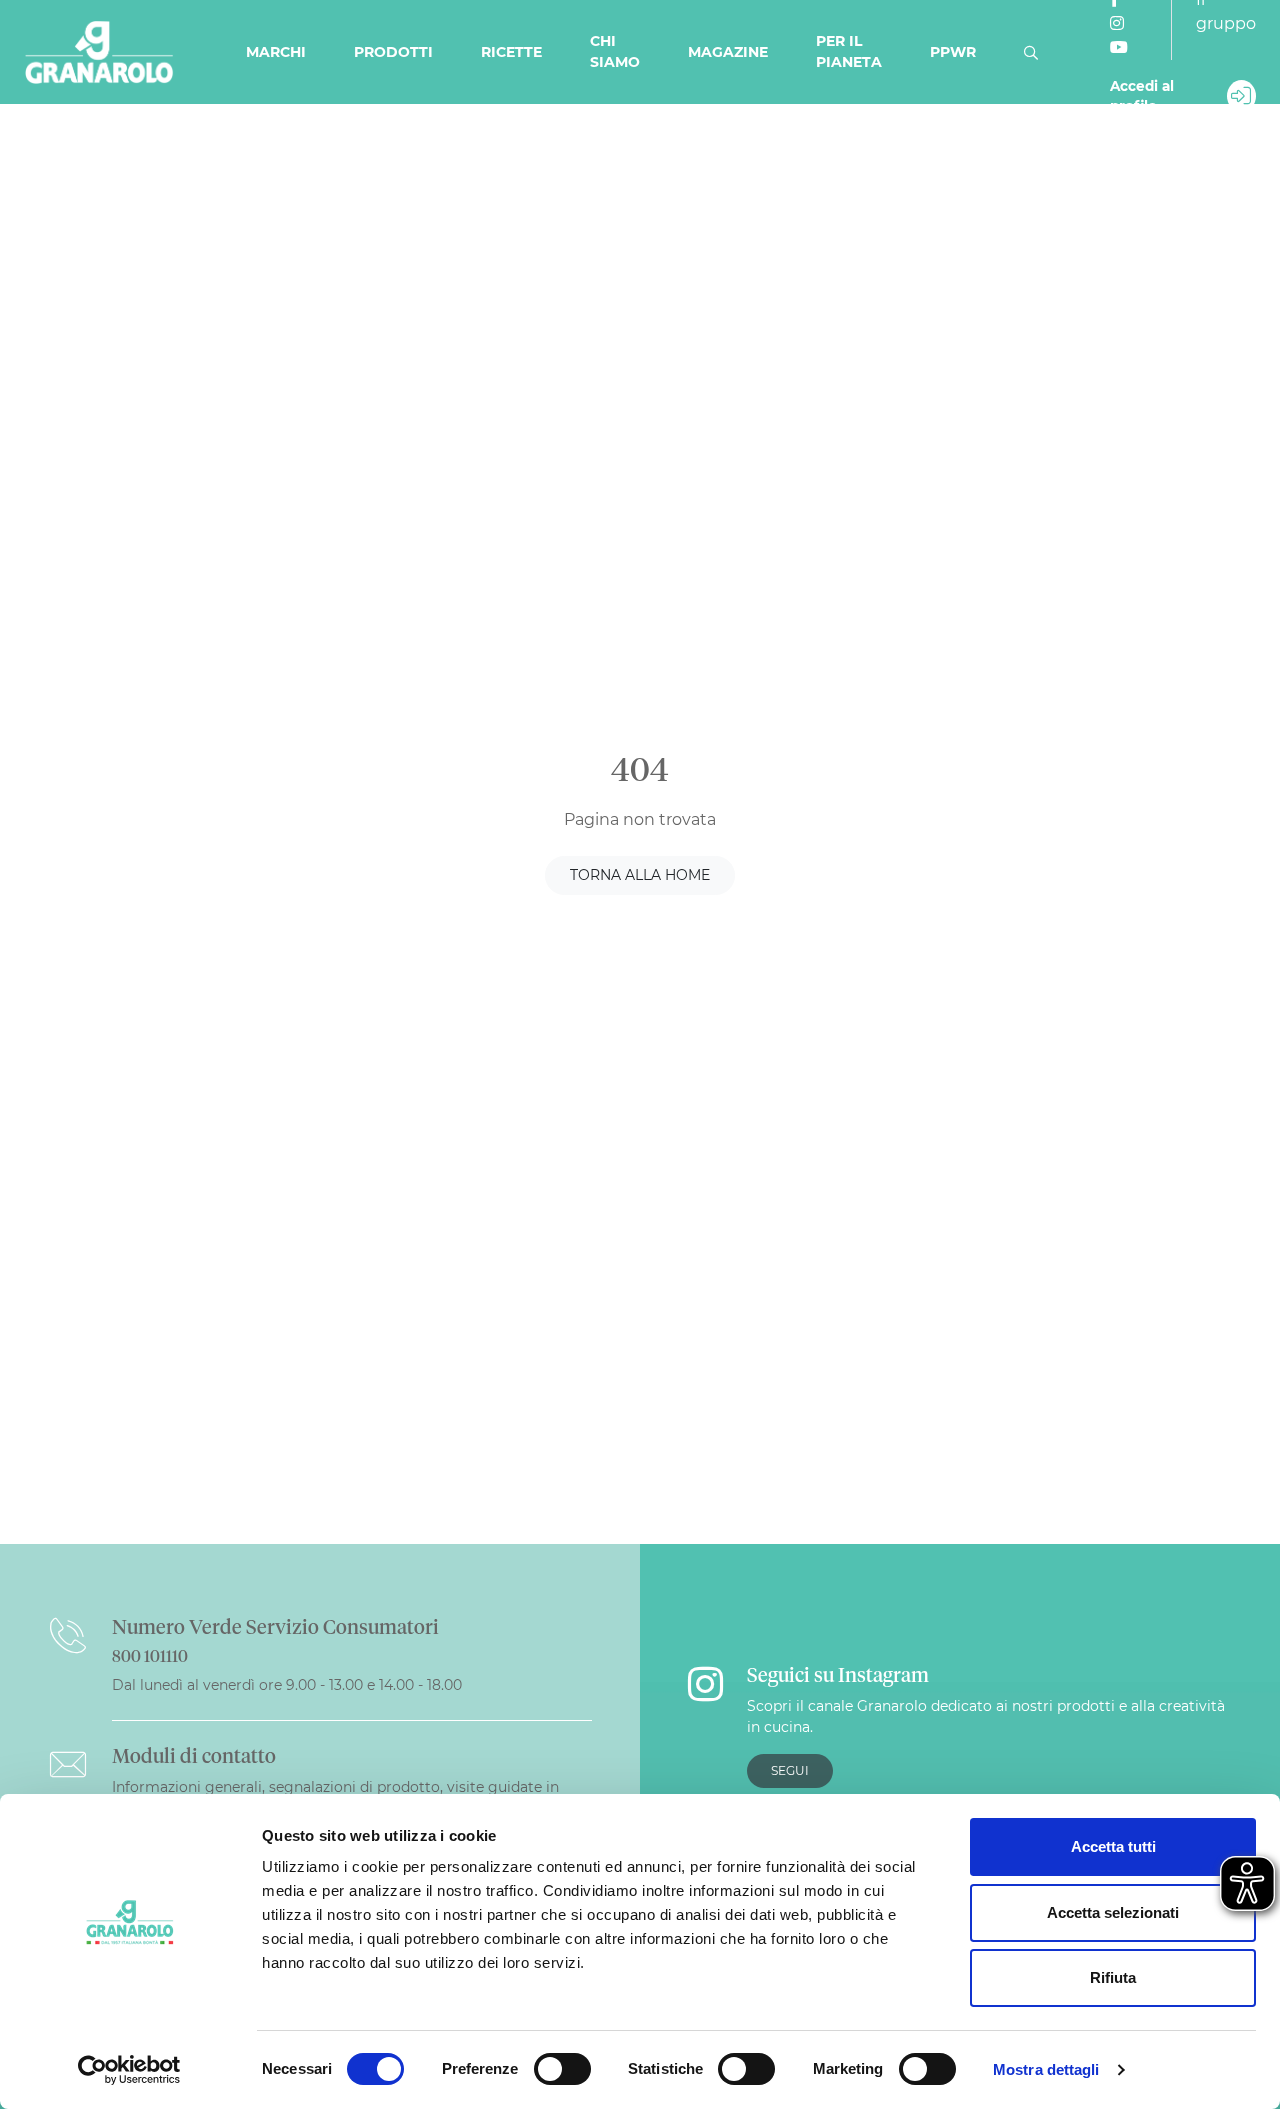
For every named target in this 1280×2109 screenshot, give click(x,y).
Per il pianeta (849, 51)
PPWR (953, 52)
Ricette (511, 52)
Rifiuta (1113, 1977)
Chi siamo (615, 51)
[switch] (562, 2069)
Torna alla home (640, 875)
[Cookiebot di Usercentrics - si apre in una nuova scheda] (129, 2070)
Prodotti (393, 52)
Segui (790, 1770)
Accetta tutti (1113, 1846)
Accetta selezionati (1113, 1912)
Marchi (276, 52)
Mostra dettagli (1046, 2069)
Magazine (728, 52)
